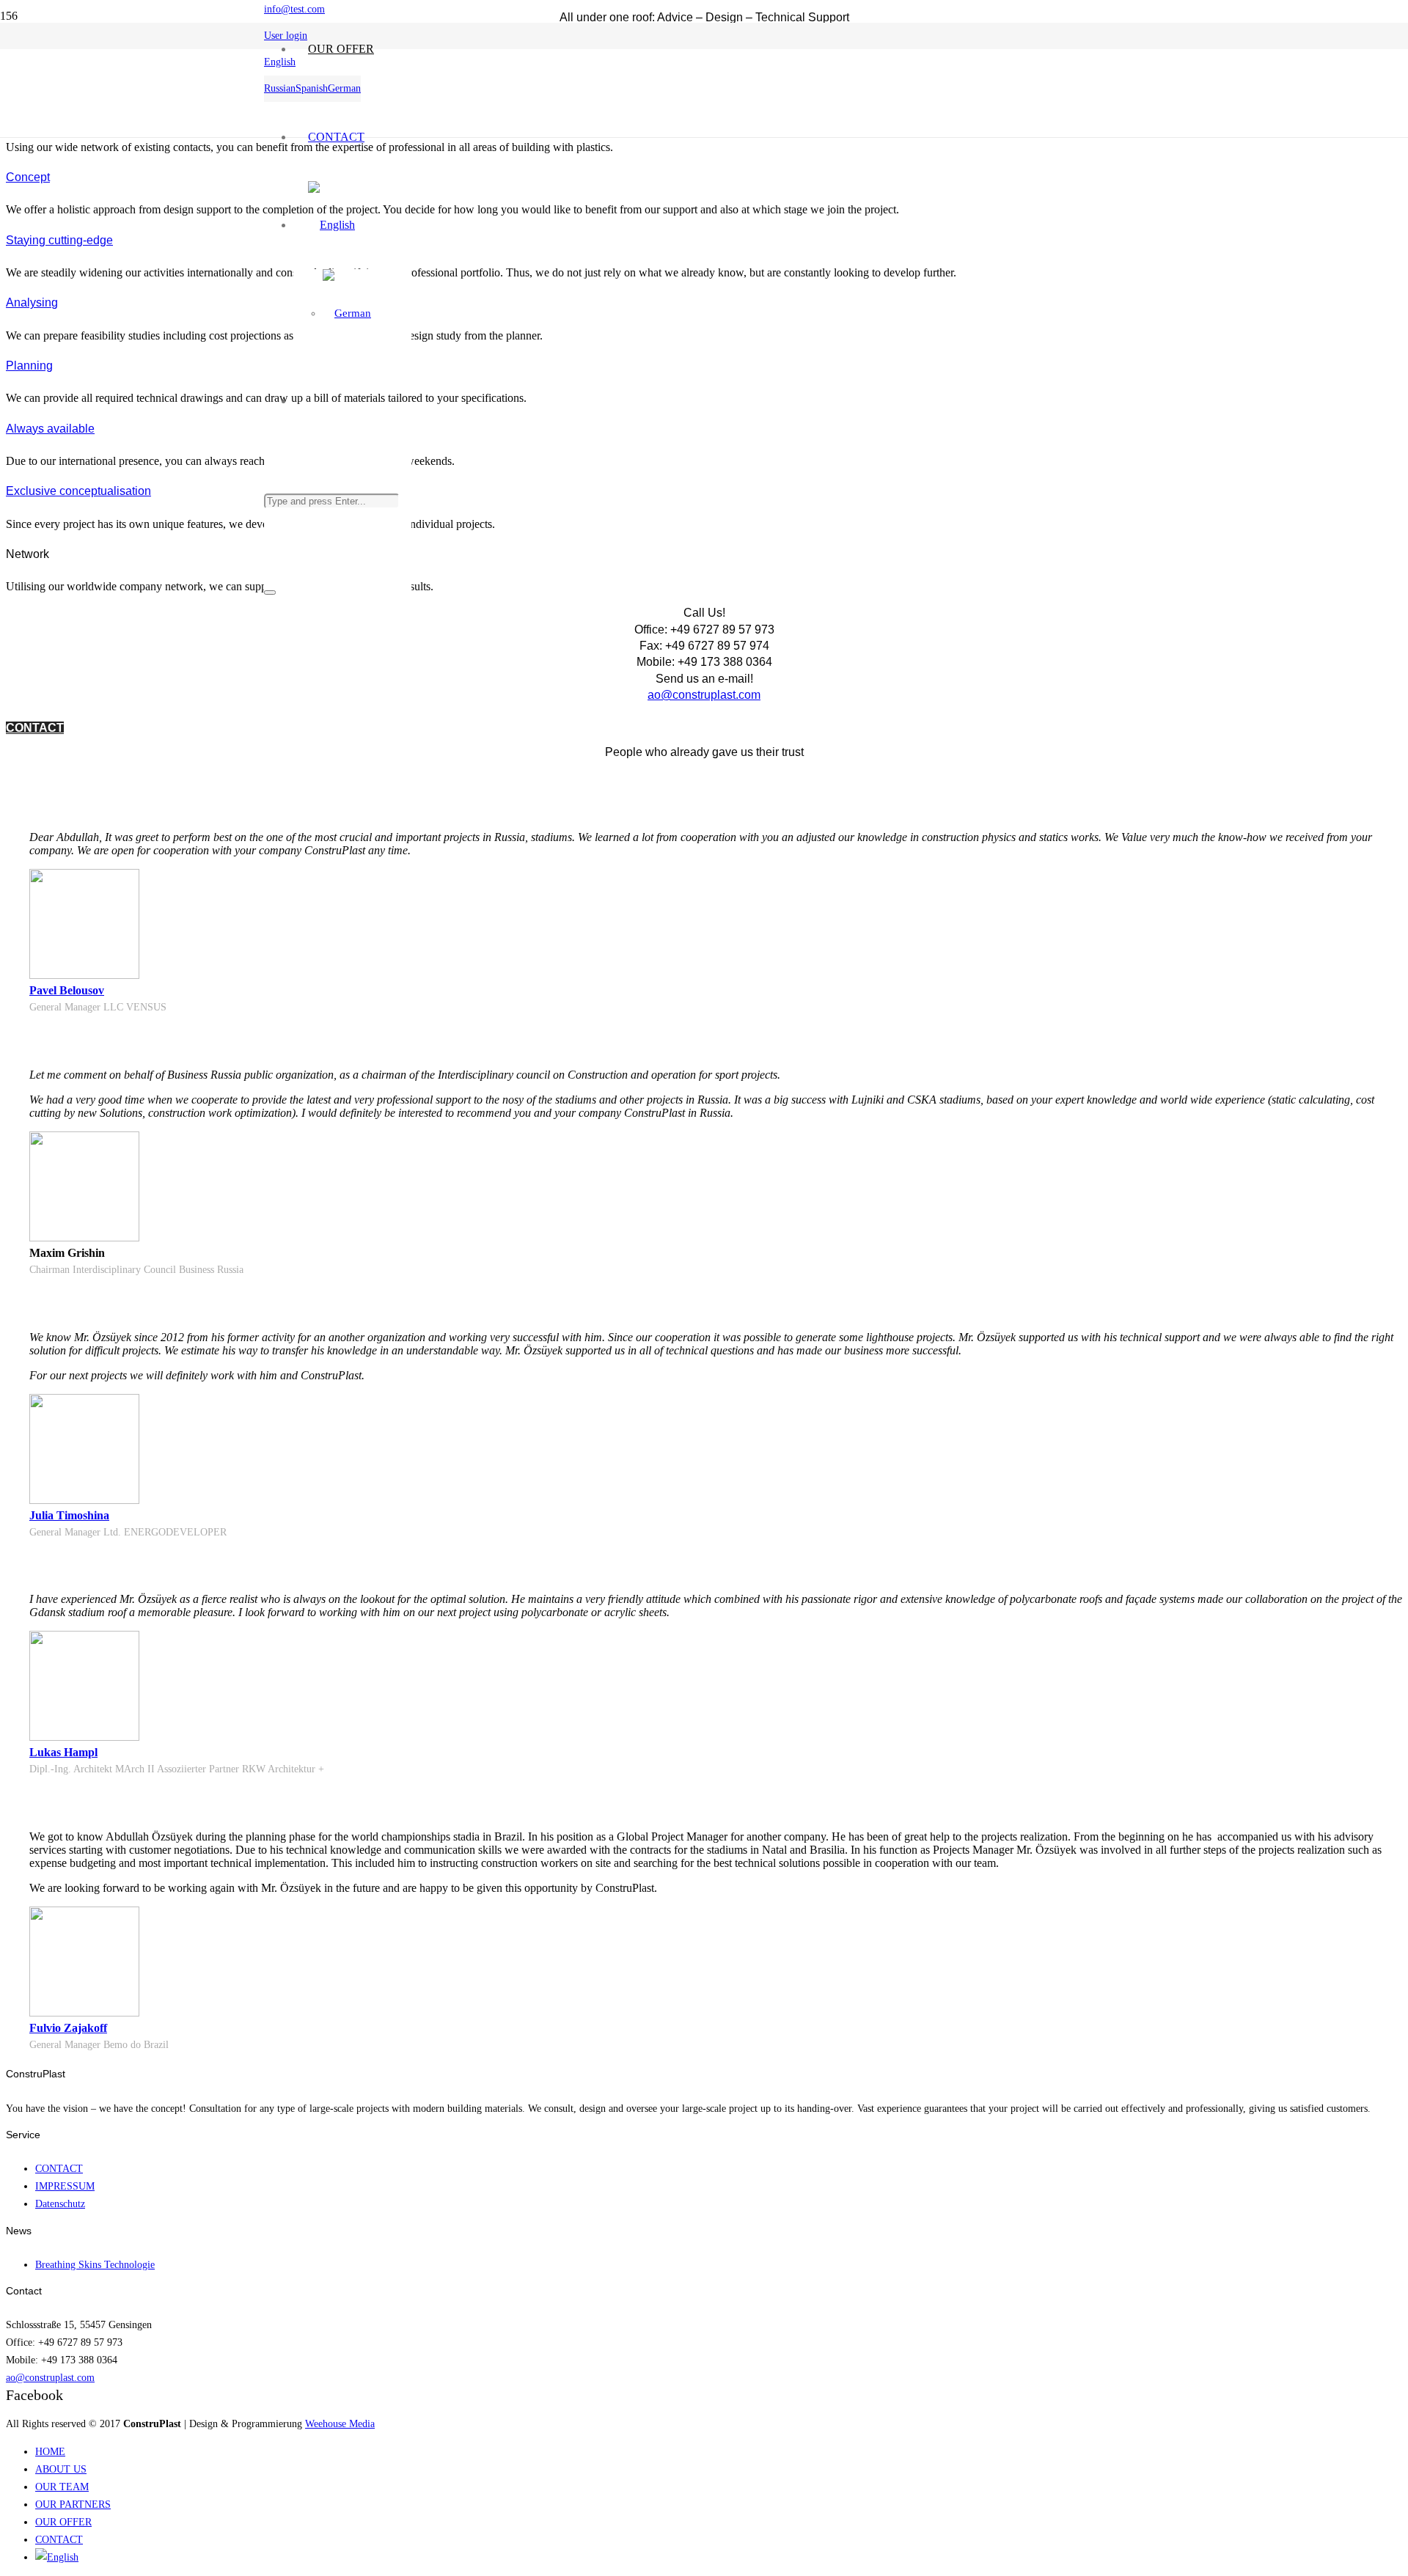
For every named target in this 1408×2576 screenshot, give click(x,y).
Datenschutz (60, 2203)
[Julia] (84, 1500)
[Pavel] (84, 975)
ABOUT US (61, 2469)
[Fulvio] (84, 2012)
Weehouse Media (340, 2423)
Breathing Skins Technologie (95, 2264)
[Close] (270, 592)
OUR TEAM (62, 2487)
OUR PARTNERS (73, 2504)
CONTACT (59, 2168)
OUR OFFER (63, 2522)
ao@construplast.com (704, 695)
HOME (50, 2451)
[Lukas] (84, 1737)
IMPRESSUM (65, 2186)
